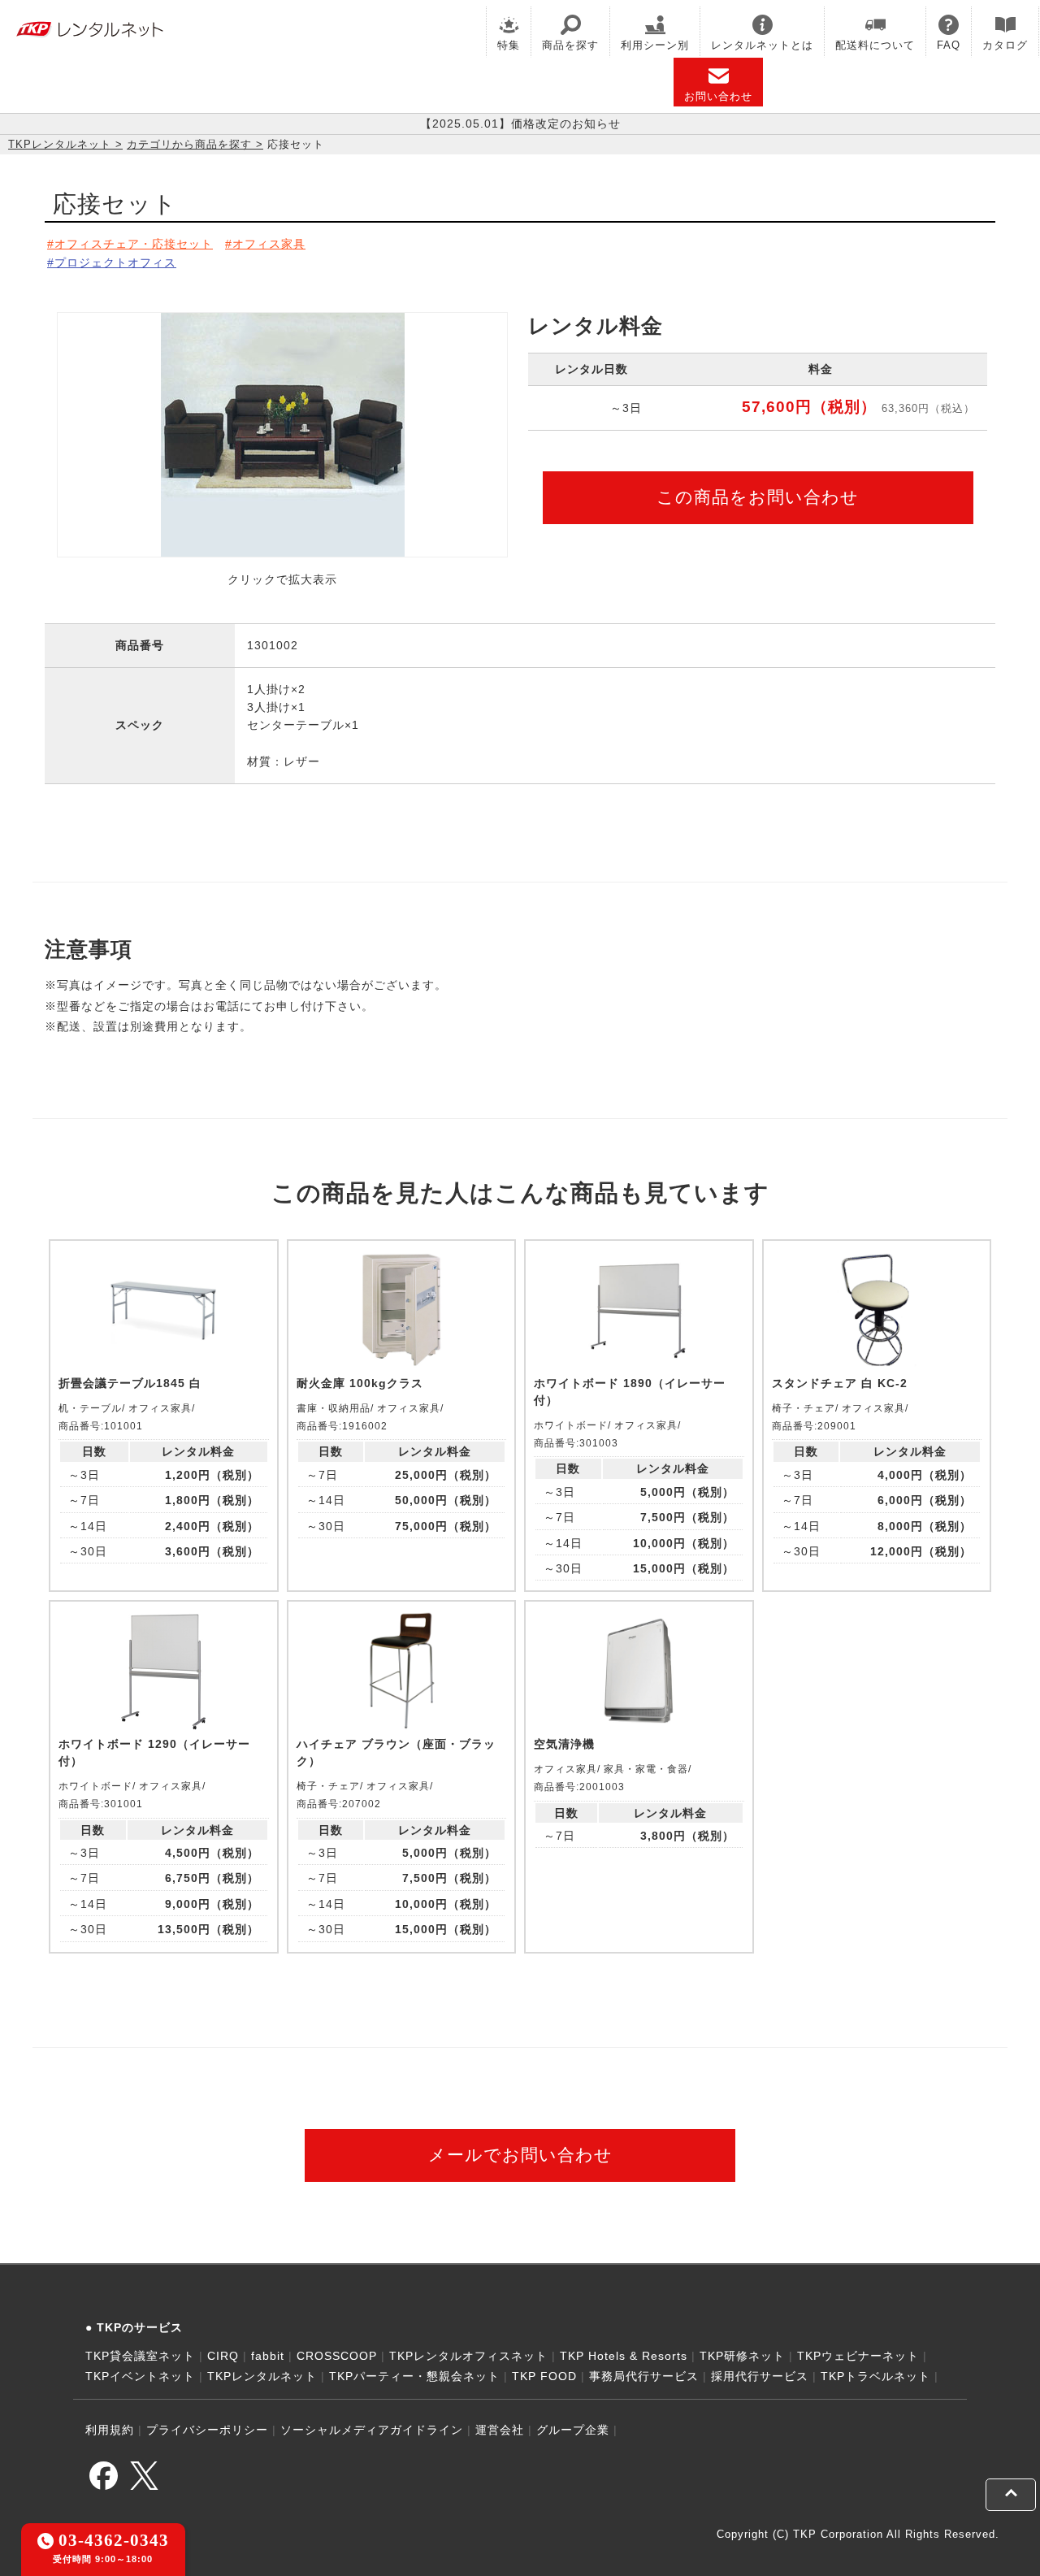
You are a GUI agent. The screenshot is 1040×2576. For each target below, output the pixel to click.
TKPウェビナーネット (858, 2356)
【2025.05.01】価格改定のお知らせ (520, 124)
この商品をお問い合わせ (758, 497)
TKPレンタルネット (60, 144)
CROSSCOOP (337, 2356)
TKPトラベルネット (875, 2376)
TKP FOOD (544, 2376)
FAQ (949, 45)
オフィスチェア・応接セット (134, 244)
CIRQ (223, 2356)
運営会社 (500, 2430)
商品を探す (570, 45)
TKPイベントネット (140, 2376)
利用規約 (110, 2430)
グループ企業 (573, 2430)
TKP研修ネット (742, 2356)
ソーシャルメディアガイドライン (372, 2430)
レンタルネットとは (762, 45)
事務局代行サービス (644, 2376)
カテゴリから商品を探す (189, 144)
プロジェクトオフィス (115, 262)
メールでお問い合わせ (520, 2155)
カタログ (1005, 45)
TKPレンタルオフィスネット (468, 2356)
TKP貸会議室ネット (140, 2356)
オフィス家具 (269, 244)
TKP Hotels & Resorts (624, 2356)
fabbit (268, 2356)
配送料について (875, 45)
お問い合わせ (718, 96)
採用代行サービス (760, 2376)
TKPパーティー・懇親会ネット (414, 2376)
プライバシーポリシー (207, 2430)
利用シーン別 (655, 45)
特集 (509, 45)
